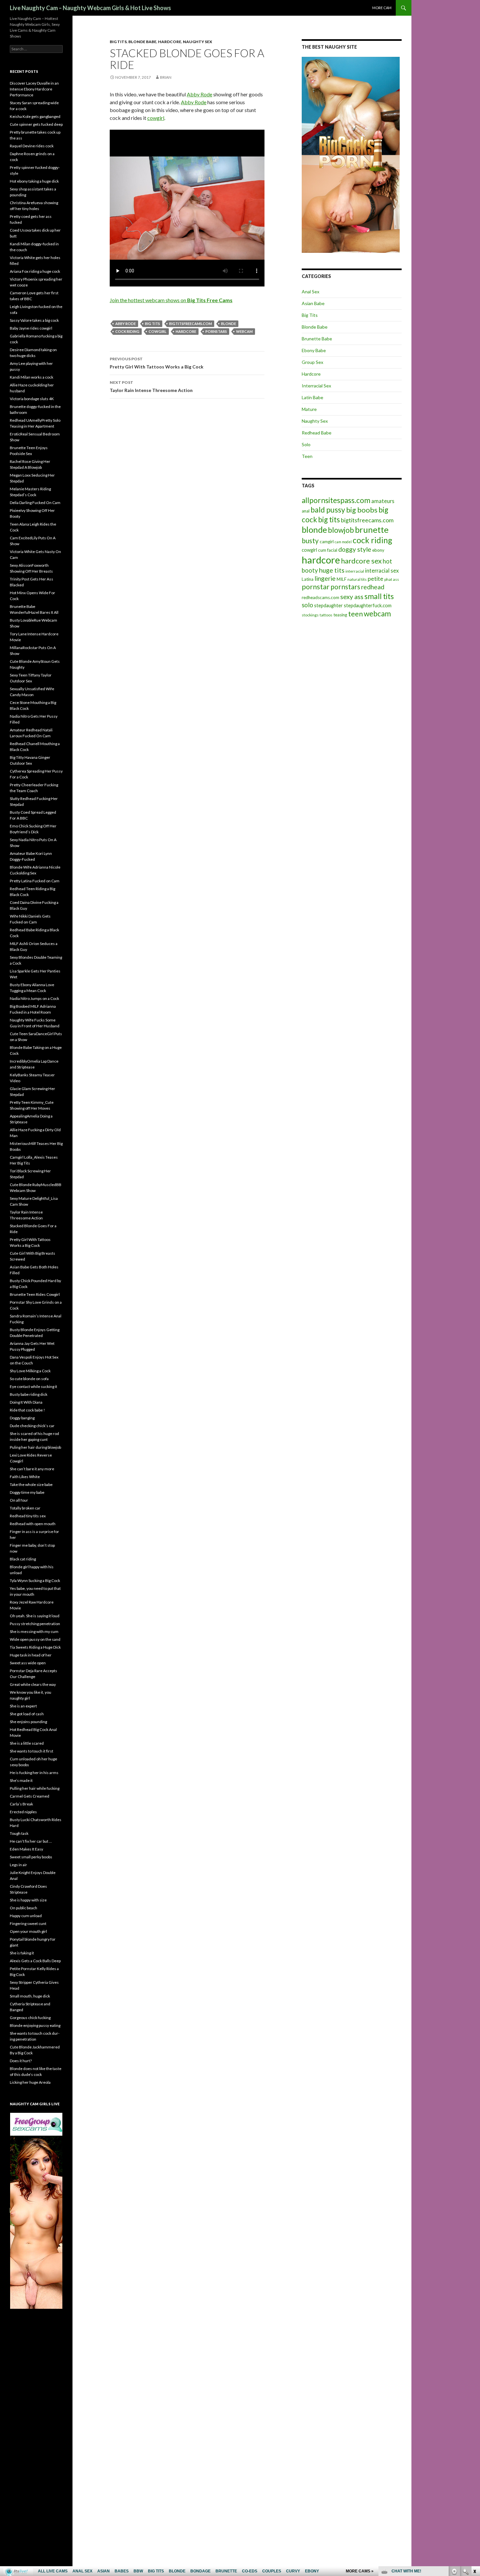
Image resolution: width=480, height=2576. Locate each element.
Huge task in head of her (31, 1655)
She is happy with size (28, 1900)
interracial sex (382, 571)
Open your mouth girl (28, 1931)
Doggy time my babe (27, 1492)
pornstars (216, 331)
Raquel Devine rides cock (32, 146)
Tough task (19, 1833)
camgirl (327, 542)
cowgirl (156, 118)
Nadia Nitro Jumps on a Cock (34, 998)
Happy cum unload (26, 1916)
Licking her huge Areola (30, 2082)
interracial (355, 571)
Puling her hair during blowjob (35, 1447)
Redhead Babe (317, 433)
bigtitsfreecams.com (191, 324)
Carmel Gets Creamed (30, 1796)
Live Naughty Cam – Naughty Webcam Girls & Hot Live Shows (90, 8)
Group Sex (312, 362)
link (474, 2474)
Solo (306, 444)
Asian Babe (313, 303)
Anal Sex (311, 292)
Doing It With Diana (26, 1402)
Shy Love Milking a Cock (30, 1371)
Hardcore (170, 42)
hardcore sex (361, 561)
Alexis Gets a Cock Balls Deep (35, 1961)
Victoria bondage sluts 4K (32, 399)
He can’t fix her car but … (31, 1841)
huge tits (332, 570)
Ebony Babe (314, 350)
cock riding (127, 331)
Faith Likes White (25, 1477)
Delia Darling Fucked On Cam (35, 503)
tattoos (326, 615)
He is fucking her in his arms (34, 1773)
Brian (166, 77)
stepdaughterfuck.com (368, 605)
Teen (307, 456)
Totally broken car (25, 1508)
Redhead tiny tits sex (28, 1516)
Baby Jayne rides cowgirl (31, 328)
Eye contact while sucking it (33, 1386)
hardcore (186, 331)
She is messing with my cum (34, 1631)
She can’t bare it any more (32, 1469)
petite (376, 579)
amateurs (383, 501)
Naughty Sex (198, 42)
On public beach (24, 1908)
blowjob (341, 530)
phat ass (392, 579)
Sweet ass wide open (28, 1663)
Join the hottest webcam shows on (171, 300)
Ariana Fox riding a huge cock (35, 271)
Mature (309, 409)
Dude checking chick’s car (32, 1426)
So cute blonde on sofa (29, 1379)
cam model (343, 542)
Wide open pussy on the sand (35, 1639)
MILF (342, 579)
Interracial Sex (316, 386)
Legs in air (18, 1865)
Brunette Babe (317, 339)
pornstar (316, 587)
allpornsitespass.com (336, 500)
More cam (382, 8)
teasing (340, 615)
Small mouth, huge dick (30, 1996)
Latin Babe (312, 397)
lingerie (325, 578)
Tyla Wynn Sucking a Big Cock (35, 1581)
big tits (152, 324)
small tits (379, 596)
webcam (244, 331)
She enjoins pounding (28, 1722)
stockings (310, 615)
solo (307, 605)
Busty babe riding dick (29, 1394)
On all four (19, 1500)
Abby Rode (200, 94)
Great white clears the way (33, 1684)
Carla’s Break (21, 1804)
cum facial (328, 550)
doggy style (355, 549)
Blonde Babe (142, 42)
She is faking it (22, 1953)
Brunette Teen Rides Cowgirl (35, 1294)
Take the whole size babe (31, 1484)
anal (306, 511)
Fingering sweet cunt (28, 1924)
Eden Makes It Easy (26, 1849)
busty (310, 540)
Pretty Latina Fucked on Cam (35, 881)
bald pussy (328, 510)
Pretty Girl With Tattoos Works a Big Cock (157, 363)
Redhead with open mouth (33, 1524)
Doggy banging (22, 1418)
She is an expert (23, 1706)
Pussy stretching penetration (35, 1624)
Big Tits (118, 42)
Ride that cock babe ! (27, 1410)
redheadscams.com (320, 597)
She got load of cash (27, 1714)
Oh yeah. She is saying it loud (35, 1616)
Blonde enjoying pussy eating (35, 2025)
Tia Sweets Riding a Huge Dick (35, 1647)
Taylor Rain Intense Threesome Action (151, 386)
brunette (372, 530)
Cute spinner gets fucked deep (36, 124)
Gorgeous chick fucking (30, 2018)
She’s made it (21, 1780)
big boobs (362, 510)
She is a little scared (27, 1743)
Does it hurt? (21, 2061)
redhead (373, 587)
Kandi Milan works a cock (32, 377)
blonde (229, 324)
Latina (308, 579)
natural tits (357, 579)
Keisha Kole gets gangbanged (35, 116)
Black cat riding (23, 1559)
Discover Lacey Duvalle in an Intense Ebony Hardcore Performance (34, 89)
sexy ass (352, 596)
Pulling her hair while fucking (35, 1788)
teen (355, 614)
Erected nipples (23, 1812)
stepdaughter (328, 605)
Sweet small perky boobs (31, 1857)
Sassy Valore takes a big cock (34, 320)
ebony (378, 550)
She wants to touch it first (32, 1751)
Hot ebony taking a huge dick (34, 181)
